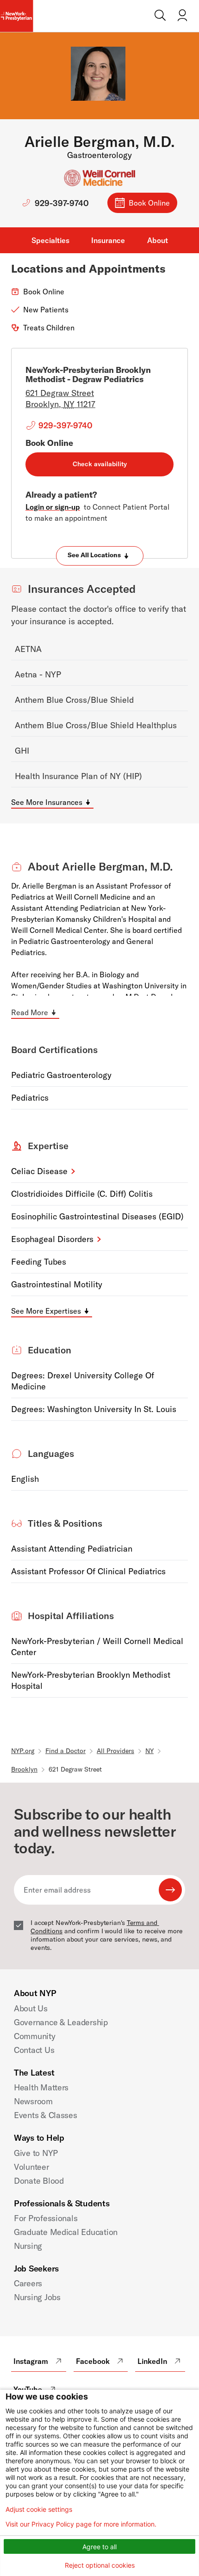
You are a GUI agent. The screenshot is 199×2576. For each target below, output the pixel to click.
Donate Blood (39, 2181)
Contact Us (34, 2050)
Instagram (31, 2361)
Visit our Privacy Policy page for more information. (81, 2524)
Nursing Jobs (37, 2297)
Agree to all (99, 2547)
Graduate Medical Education (66, 2232)
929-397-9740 (62, 203)
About (158, 240)
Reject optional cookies (100, 2565)
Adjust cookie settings (39, 2509)
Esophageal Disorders (52, 1239)
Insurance (108, 240)
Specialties (50, 240)
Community (35, 2036)
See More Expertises (46, 1311)
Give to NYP (36, 2153)
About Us (31, 2008)
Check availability (100, 464)
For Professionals (46, 2218)
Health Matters (41, 2087)
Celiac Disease (39, 1171)
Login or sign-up (53, 507)
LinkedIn (152, 2361)
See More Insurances (47, 802)
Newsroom (33, 2101)
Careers (28, 2283)
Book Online (149, 203)
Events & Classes (46, 2115)
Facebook (93, 2361)
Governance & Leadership (61, 2022)
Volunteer (31, 2167)
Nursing (28, 2246)
